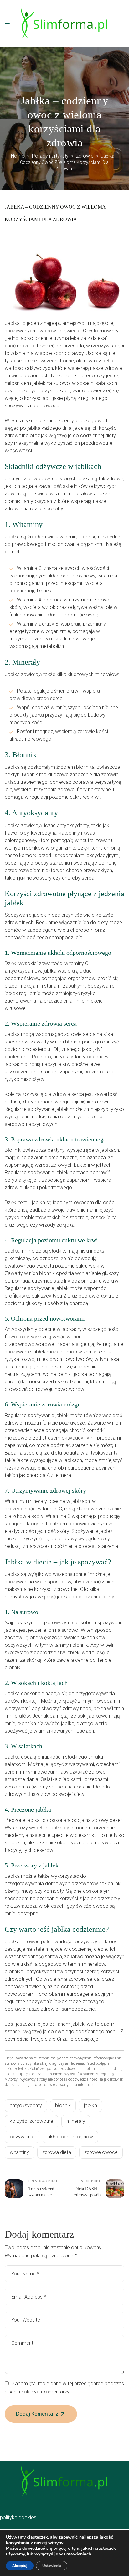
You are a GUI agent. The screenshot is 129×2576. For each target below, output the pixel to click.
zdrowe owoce (101, 2152)
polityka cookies (18, 2517)
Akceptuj (20, 2566)
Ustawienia (52, 2566)
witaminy (19, 2152)
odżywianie (22, 2137)
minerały (76, 2121)
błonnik (63, 2105)
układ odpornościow (70, 2137)
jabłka (90, 2105)
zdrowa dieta (57, 2152)
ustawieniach (78, 2554)
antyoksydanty (26, 2105)
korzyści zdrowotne (31, 2121)
